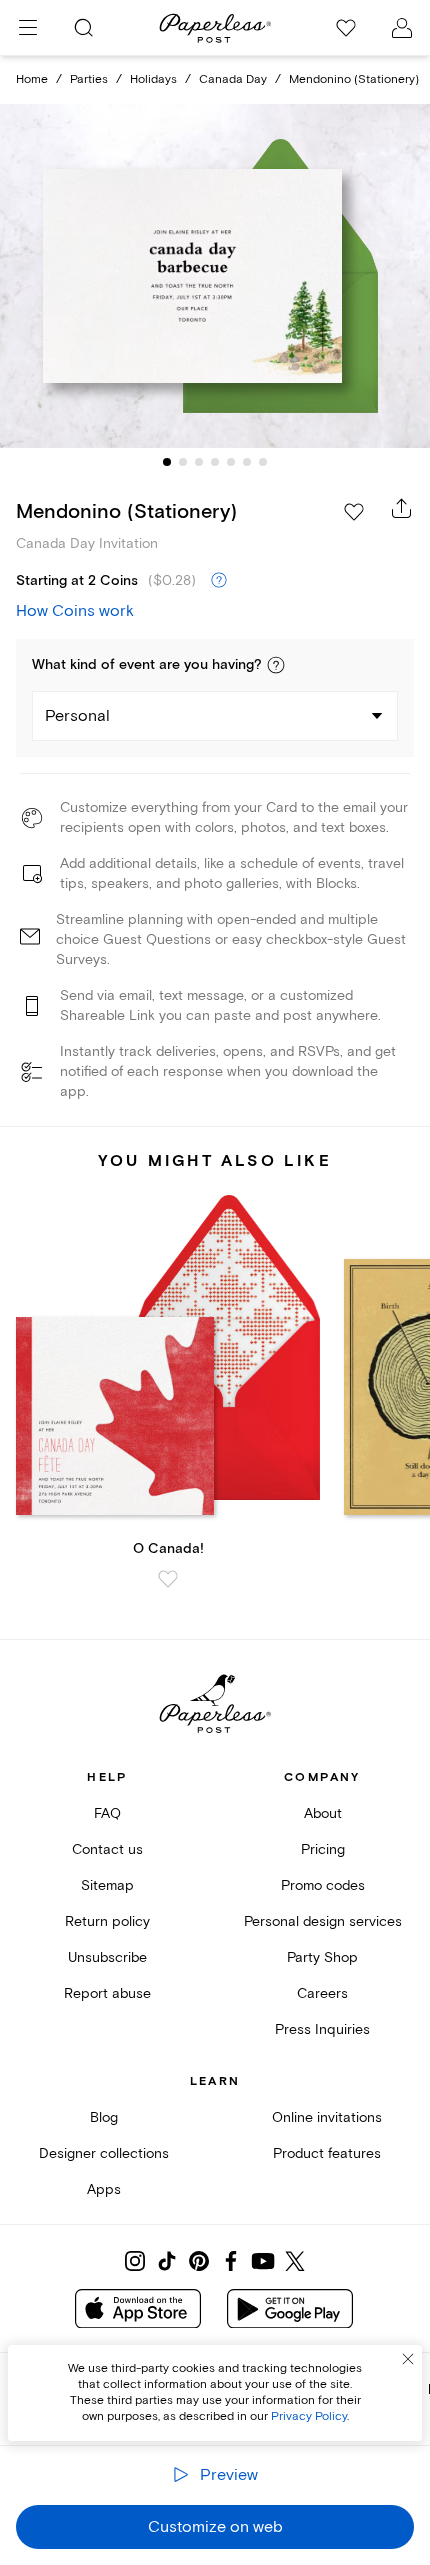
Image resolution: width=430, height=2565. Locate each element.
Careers (322, 1993)
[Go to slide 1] (167, 462)
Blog (104, 2117)
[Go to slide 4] (215, 462)
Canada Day (233, 79)
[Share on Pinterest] (199, 2261)
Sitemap (107, 1885)
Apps (104, 2189)
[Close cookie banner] (408, 2359)
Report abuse (107, 1993)
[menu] (28, 28)
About (323, 1813)
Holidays (153, 79)
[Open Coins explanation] (219, 581)
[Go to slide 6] (247, 462)
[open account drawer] (402, 28)
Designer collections (104, 2153)
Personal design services (323, 1921)
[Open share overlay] (402, 508)
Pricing (323, 1849)
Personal (77, 716)
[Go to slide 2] (183, 462)
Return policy (107, 1921)
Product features (327, 2153)
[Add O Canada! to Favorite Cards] (168, 1579)
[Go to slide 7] (263, 462)
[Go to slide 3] (199, 462)
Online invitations (327, 2117)
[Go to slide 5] (231, 462)
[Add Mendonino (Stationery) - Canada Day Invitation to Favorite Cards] (354, 512)
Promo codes (323, 1885)
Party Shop (322, 1957)
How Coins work (75, 611)
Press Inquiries (322, 2029)
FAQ (107, 1813)
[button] (276, 665)
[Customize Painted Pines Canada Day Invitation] (215, 275)
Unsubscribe (107, 1957)
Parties (89, 79)
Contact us (107, 1849)
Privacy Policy (309, 2416)
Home (32, 79)
